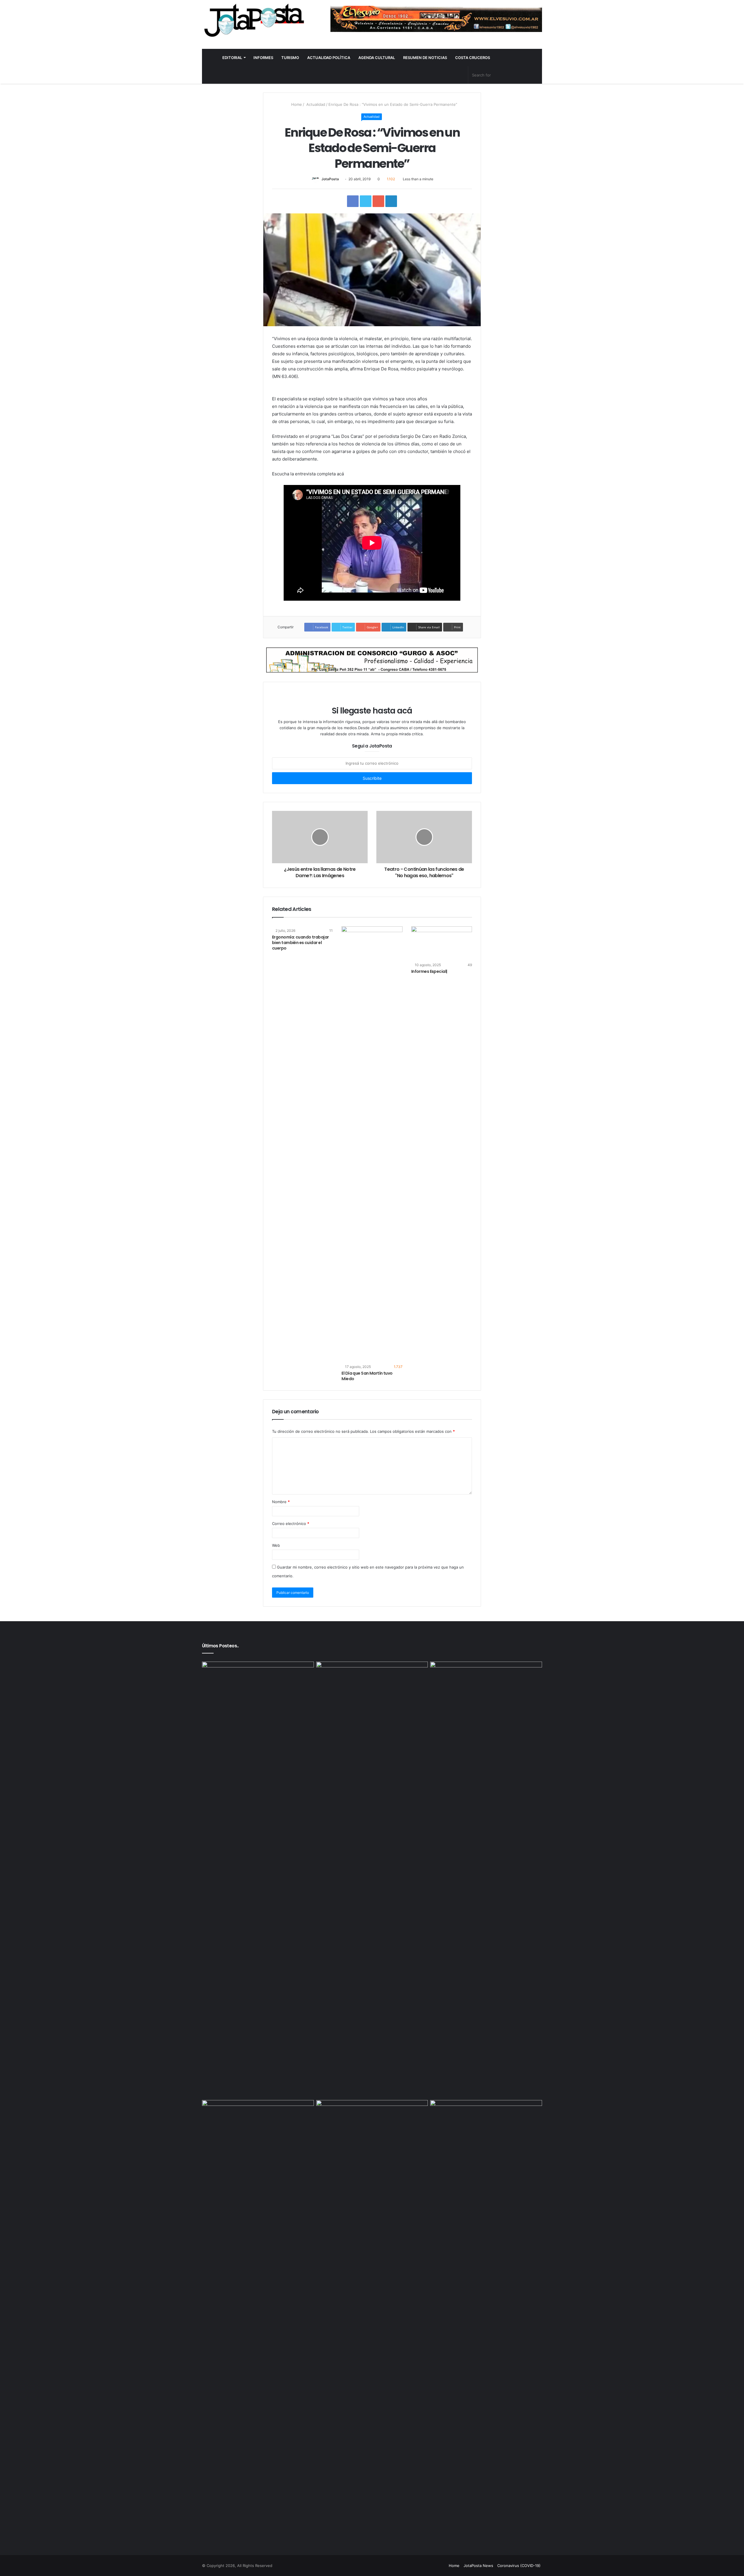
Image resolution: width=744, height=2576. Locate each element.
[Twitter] (420, 2566)
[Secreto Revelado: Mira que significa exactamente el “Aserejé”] (258, 1880)
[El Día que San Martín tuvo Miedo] (372, 1144)
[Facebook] (413, 2566)
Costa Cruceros (473, 58)
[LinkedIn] (427, 2566)
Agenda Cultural (377, 58)
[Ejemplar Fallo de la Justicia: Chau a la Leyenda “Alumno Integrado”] (372, 1693)
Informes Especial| (429, 971)
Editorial (232, 58)
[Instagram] (441, 2566)
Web (276, 1545)
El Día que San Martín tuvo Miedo (367, 1376)
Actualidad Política (329, 58)
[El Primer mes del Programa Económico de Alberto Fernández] (258, 2132)
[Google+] (406, 2566)
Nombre (281, 1502)
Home (296, 104)
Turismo (290, 58)
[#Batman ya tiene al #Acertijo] (486, 2318)
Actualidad (315, 104)
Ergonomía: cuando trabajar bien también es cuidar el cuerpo (300, 943)
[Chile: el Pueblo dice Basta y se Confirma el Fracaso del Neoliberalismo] (372, 2132)
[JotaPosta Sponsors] (436, 19)
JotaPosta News (478, 2566)
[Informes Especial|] (442, 943)
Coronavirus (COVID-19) (519, 2566)
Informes (263, 58)
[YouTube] (434, 2566)
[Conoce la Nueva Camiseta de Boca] (486, 1693)
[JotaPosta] (253, 20)
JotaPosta (330, 179)
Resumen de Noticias (425, 58)
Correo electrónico (291, 1524)
